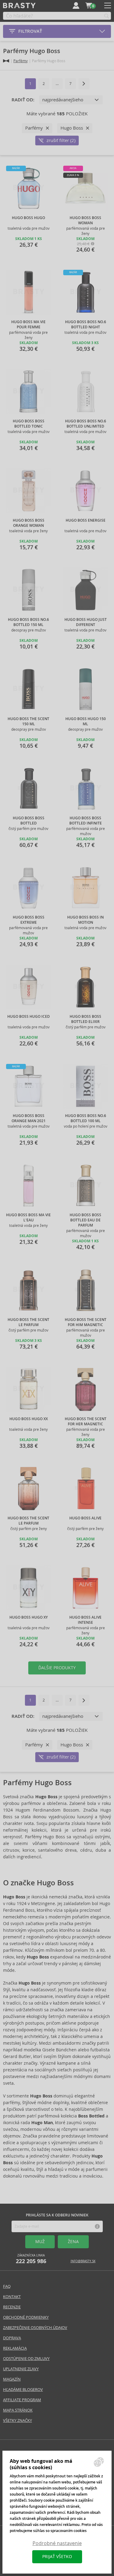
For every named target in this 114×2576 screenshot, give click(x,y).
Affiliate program (22, 2400)
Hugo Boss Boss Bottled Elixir (85, 1019)
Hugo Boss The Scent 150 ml (28, 721)
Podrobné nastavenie (57, 2543)
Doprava (12, 2338)
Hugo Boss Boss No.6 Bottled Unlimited (86, 424)
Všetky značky (17, 2420)
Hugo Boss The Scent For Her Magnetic (86, 1422)
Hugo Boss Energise (86, 520)
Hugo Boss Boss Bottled (29, 821)
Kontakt (12, 2297)
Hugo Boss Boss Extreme (29, 920)
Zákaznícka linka (31, 2259)
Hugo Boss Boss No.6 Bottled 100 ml (86, 1118)
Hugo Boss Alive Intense (85, 1620)
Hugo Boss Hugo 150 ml (86, 721)
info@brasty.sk (83, 2261)
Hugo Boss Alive (85, 1518)
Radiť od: (23, 100)
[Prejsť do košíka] (89, 5)
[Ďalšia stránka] (84, 84)
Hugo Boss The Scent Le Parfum (28, 1322)
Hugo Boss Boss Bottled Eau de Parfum (85, 1220)
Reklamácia (15, 2348)
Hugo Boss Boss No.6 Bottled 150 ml (28, 622)
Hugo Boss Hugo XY (29, 1617)
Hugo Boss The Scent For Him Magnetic (86, 1322)
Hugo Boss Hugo (28, 218)
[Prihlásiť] (76, 5)
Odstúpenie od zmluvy (26, 2359)
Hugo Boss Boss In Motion (85, 920)
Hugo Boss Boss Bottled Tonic (29, 424)
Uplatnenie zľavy (21, 2369)
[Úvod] (6, 61)
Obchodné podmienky (26, 2317)
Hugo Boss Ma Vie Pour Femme (28, 325)
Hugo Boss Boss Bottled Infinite (86, 821)
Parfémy (21, 61)
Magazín (12, 2379)
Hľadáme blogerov (23, 2390)
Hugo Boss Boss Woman (85, 220)
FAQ (7, 2286)
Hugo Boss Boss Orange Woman (29, 523)
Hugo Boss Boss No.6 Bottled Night (86, 325)
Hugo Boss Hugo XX (29, 1419)
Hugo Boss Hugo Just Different (86, 622)
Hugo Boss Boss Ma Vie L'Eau (28, 1218)
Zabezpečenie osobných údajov (35, 2328)
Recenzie (12, 2307)
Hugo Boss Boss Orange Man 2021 (29, 1118)
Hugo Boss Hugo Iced (29, 1017)
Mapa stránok (18, 2410)
